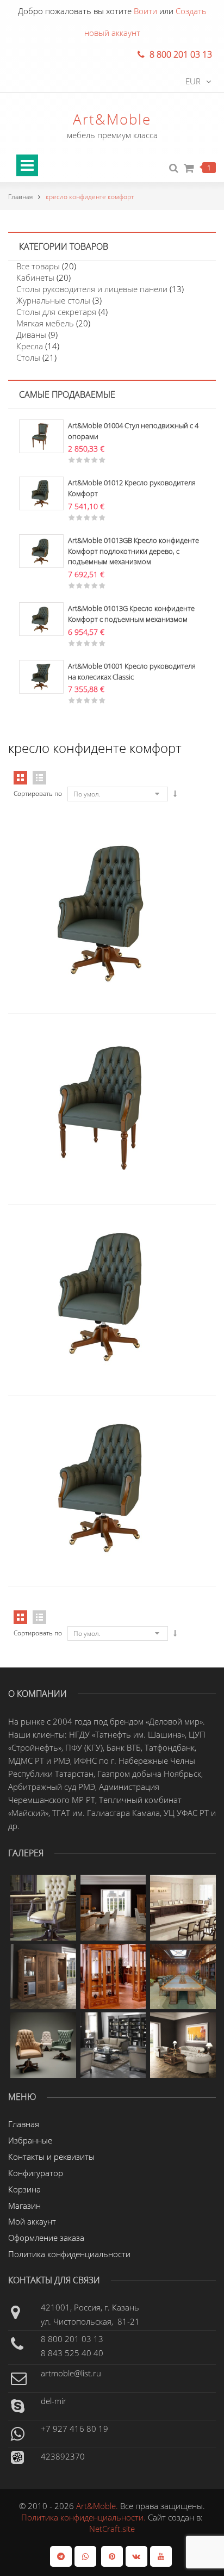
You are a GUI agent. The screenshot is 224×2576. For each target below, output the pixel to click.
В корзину (89, 867)
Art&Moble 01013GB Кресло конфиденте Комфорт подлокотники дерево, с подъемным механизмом (133, 551)
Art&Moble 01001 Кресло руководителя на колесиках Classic (132, 671)
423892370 (63, 2456)
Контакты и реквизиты (51, 2157)
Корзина (24, 2189)
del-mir (54, 2401)
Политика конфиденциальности (69, 2254)
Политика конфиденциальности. (85, 2517)
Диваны (31, 335)
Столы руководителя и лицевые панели (92, 289)
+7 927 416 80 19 (74, 2429)
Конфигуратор (36, 2173)
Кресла (30, 346)
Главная (20, 197)
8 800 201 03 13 (72, 2339)
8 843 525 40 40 (72, 2353)
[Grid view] (20, 778)
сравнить (111, 867)
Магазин (24, 2206)
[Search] (174, 168)
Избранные (30, 2140)
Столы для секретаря (56, 312)
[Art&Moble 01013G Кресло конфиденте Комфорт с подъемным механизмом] (41, 618)
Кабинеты (35, 277)
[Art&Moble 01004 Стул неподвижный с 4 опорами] (41, 435)
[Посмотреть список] (39, 1617)
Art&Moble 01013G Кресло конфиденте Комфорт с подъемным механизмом (131, 614)
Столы (28, 357)
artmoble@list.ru (71, 2373)
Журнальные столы (53, 300)
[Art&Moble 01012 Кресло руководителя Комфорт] (41, 492)
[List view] (39, 778)
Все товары (38, 266)
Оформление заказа (46, 2238)
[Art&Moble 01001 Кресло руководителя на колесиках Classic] (41, 676)
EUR (193, 81)
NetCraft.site (112, 2529)
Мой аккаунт (32, 2221)
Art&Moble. (98, 2506)
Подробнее (89, 1058)
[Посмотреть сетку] (20, 1617)
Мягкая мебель (45, 323)
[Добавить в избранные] (134, 867)
